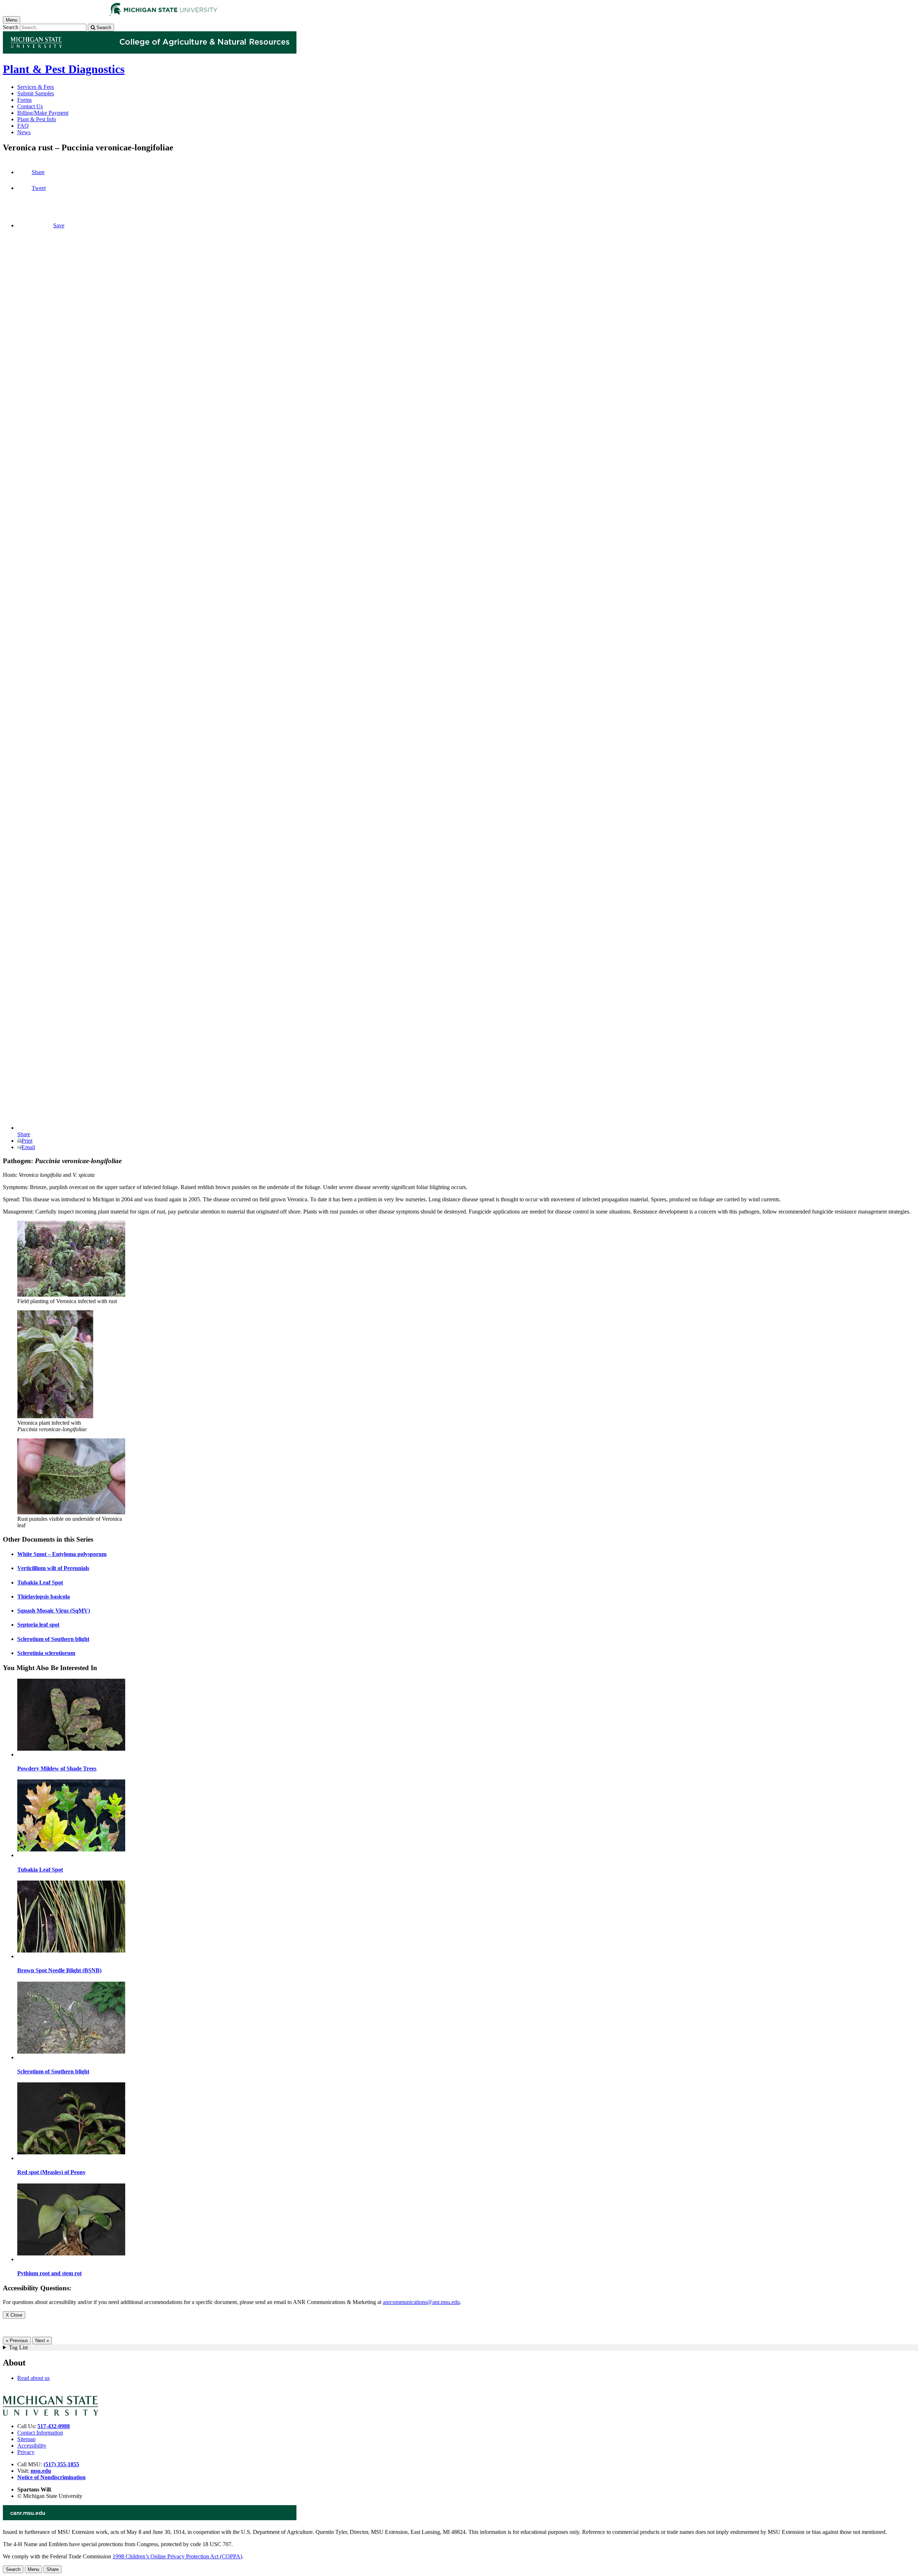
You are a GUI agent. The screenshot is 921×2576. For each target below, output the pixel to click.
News (24, 132)
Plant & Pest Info (37, 119)
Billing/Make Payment (43, 113)
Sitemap (26, 2439)
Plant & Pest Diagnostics (64, 69)
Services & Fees (36, 87)
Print (27, 1141)
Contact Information (40, 2433)
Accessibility (32, 2446)
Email (28, 1147)
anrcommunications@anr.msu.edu (421, 2302)
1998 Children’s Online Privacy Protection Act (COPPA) (177, 2556)
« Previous (17, 2341)
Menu (33, 2569)
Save (59, 225)
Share (38, 172)
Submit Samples (36, 93)
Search (11, 27)
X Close (14, 2315)
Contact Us (30, 106)
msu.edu (41, 2471)
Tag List (18, 2347)
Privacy (26, 2452)
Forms (24, 100)
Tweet (39, 188)
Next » (42, 2341)
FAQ (23, 126)
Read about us (33, 2378)
